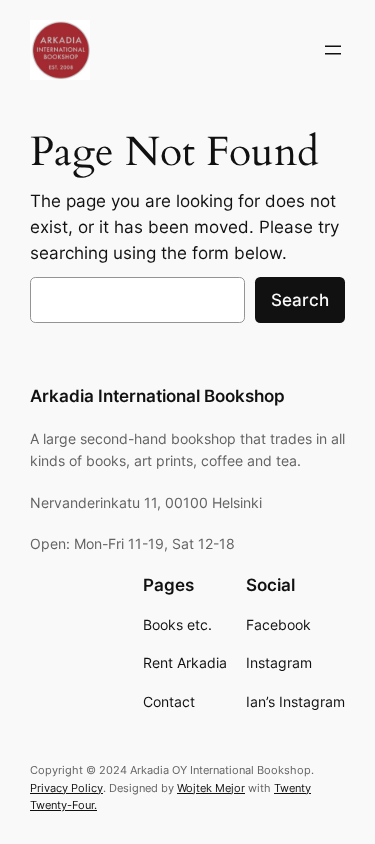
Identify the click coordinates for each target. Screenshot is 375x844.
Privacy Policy (66, 788)
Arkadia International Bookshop (157, 396)
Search (300, 300)
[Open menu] (333, 50)
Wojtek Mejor (211, 788)
